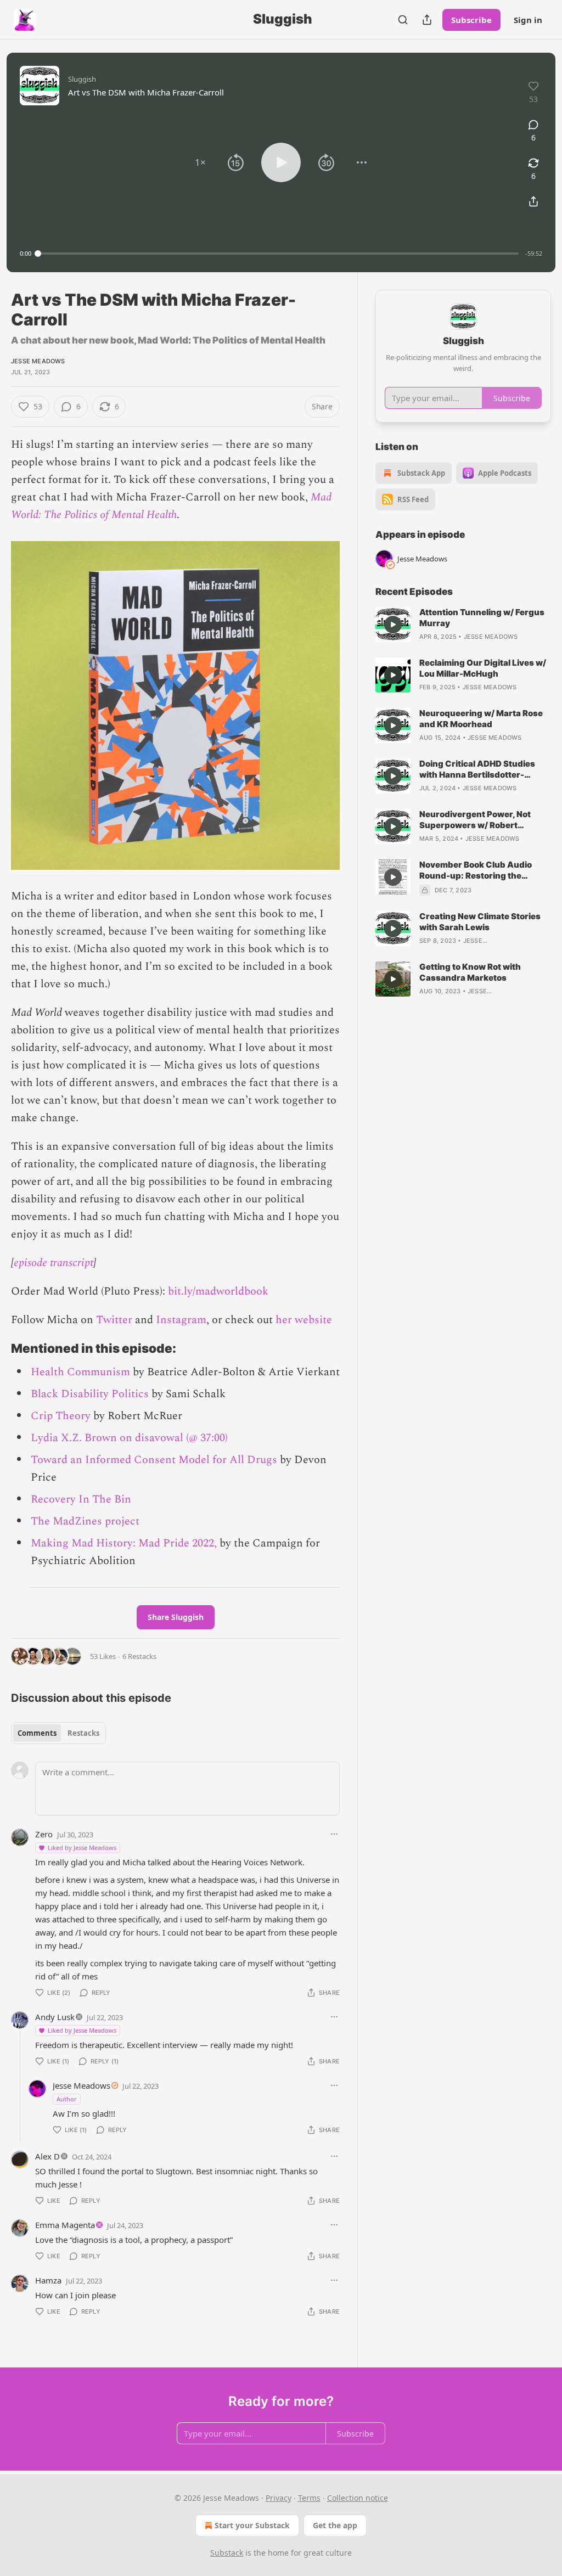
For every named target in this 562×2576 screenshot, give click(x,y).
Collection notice (358, 2498)
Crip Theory (61, 1416)
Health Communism (80, 1372)
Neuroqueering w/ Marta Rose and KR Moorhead (481, 719)
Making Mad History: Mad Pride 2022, (124, 1543)
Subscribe (471, 20)
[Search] (403, 20)
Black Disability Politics (90, 1394)
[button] (200, 162)
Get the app (335, 2525)
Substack (227, 2553)
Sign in (528, 20)
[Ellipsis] (334, 1834)
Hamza (48, 2280)
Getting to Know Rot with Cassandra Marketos (470, 972)
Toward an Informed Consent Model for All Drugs (154, 1460)
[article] (463, 625)
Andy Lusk (55, 2017)
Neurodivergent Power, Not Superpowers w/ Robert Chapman (475, 820)
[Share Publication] (427, 20)
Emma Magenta (65, 2225)
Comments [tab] (37, 1733)
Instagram (181, 1320)
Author (67, 2099)
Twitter (114, 1320)
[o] (393, 625)
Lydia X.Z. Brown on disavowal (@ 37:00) (129, 1438)
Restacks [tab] (83, 1733)
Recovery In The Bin (81, 1499)
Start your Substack (252, 2525)
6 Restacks (139, 1656)
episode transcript (54, 1263)
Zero (44, 1834)
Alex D (47, 2156)
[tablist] (58, 1733)
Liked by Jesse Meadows (82, 1847)
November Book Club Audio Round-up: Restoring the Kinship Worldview (476, 870)
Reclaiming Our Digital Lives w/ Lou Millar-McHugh (483, 668)
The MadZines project (85, 1521)
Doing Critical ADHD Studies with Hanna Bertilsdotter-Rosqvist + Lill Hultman (477, 769)
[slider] (278, 254)
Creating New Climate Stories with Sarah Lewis (480, 922)
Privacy (279, 2498)
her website (304, 1320)
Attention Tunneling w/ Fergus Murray (482, 618)
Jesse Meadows (38, 361)
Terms (309, 2498)
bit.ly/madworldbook (218, 1291)
